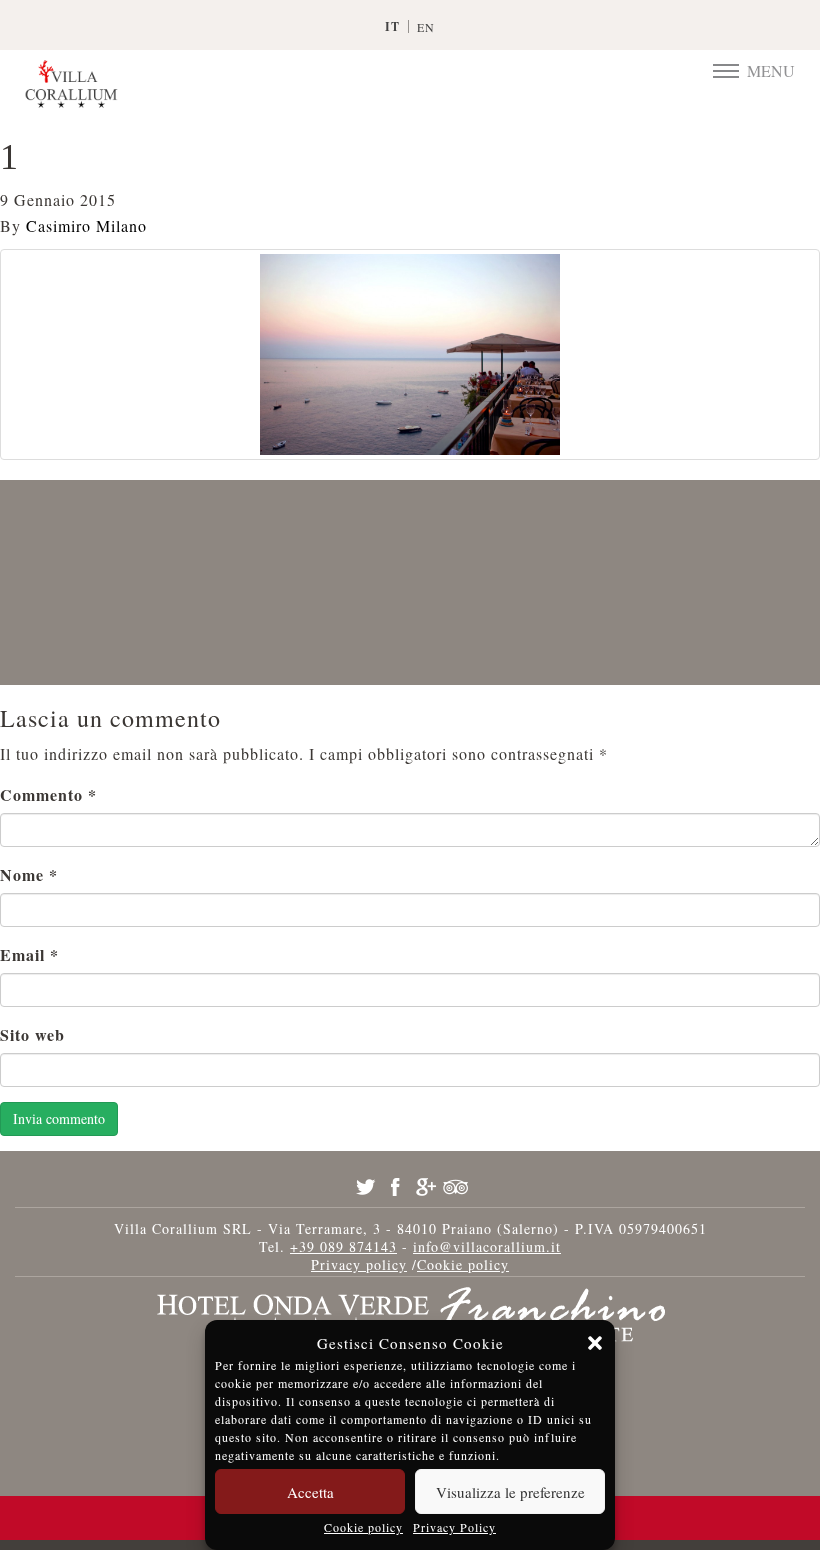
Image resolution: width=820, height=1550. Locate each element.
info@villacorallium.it (487, 1246)
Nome (29, 874)
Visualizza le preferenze (510, 1492)
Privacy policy (359, 1264)
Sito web (32, 1034)
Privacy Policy (454, 1527)
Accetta (310, 1492)
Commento (48, 794)
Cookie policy (363, 1527)
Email (29, 954)
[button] (595, 1343)
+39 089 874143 (343, 1246)
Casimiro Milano (86, 225)
